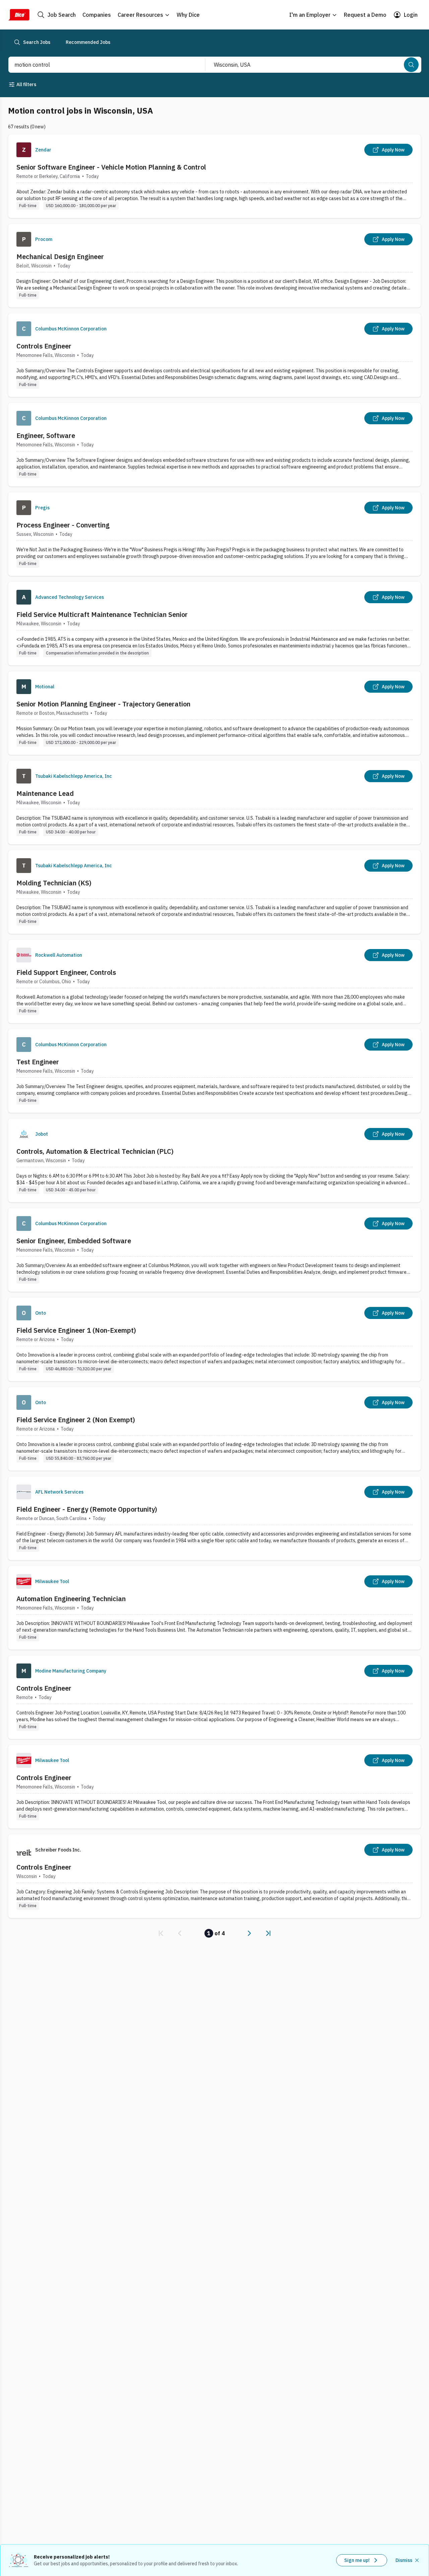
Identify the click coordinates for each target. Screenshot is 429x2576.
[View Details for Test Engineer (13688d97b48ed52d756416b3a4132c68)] (214, 1071)
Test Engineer (38, 1062)
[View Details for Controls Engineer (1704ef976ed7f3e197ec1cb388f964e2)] (214, 1876)
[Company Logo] (24, 150)
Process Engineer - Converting (63, 525)
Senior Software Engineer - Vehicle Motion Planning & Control (111, 167)
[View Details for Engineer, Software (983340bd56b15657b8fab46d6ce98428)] (214, 445)
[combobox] (100, 65)
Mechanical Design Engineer (60, 257)
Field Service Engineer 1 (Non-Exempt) (76, 1330)
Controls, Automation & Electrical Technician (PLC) (95, 1151)
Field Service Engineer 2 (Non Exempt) (76, 1420)
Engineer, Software (46, 435)
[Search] (411, 65)
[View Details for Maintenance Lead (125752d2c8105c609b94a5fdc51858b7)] (214, 802)
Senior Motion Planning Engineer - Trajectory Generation (103, 704)
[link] (161, 1933)
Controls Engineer (44, 346)
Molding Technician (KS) (54, 883)
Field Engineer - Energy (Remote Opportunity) (87, 1509)
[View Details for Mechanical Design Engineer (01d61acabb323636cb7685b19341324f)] (214, 266)
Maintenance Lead (45, 793)
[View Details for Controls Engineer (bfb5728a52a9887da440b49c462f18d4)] (214, 355)
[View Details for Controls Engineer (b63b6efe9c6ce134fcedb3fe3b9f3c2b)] (214, 1787)
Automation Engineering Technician (71, 1599)
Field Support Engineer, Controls (66, 972)
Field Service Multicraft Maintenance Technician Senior (102, 614)
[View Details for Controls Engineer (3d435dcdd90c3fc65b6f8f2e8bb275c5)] (214, 1697)
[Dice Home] (19, 15)
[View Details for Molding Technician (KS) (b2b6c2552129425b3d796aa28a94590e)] (214, 892)
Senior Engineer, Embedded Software (74, 1241)
